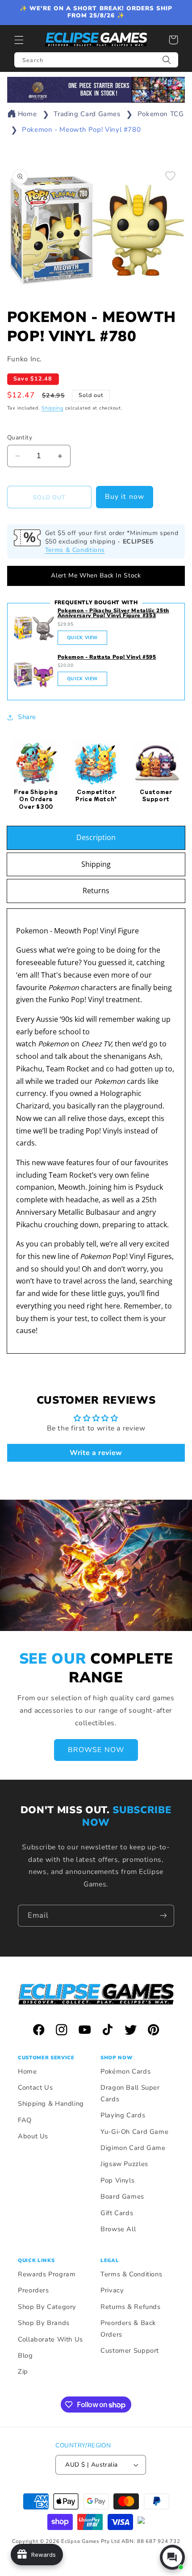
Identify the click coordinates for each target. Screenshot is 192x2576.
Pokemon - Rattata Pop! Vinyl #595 (107, 657)
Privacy (112, 2290)
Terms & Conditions (75, 550)
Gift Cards (117, 2213)
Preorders (33, 2290)
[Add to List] (170, 176)
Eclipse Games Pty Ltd (90, 2541)
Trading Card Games (87, 114)
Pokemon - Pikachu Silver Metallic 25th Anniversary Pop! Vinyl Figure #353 (113, 613)
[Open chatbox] (172, 2557)
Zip (23, 2371)
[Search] (167, 60)
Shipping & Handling (51, 2103)
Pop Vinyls (117, 2180)
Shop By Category (47, 2307)
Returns (96, 891)
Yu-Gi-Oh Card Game (134, 2132)
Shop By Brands (44, 2323)
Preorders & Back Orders (128, 2329)
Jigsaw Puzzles (124, 2164)
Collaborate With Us (50, 2339)
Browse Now (96, 1750)
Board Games (122, 2196)
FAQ (25, 2120)
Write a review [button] (96, 1453)
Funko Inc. (25, 359)
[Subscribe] (163, 1916)
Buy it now (125, 497)
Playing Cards (123, 2115)
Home (27, 114)
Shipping (52, 408)
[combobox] (96, 60)
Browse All (118, 2229)
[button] (19, 40)
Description (96, 837)
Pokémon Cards (125, 2071)
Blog (25, 2355)
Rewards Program (47, 2274)
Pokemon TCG (161, 114)
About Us (33, 2136)
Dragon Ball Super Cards (130, 2093)
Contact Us (35, 2087)
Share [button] (27, 717)
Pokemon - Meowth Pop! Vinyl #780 (81, 130)
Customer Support (130, 2350)
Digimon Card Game (133, 2148)
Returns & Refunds (131, 2307)
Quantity (20, 437)
